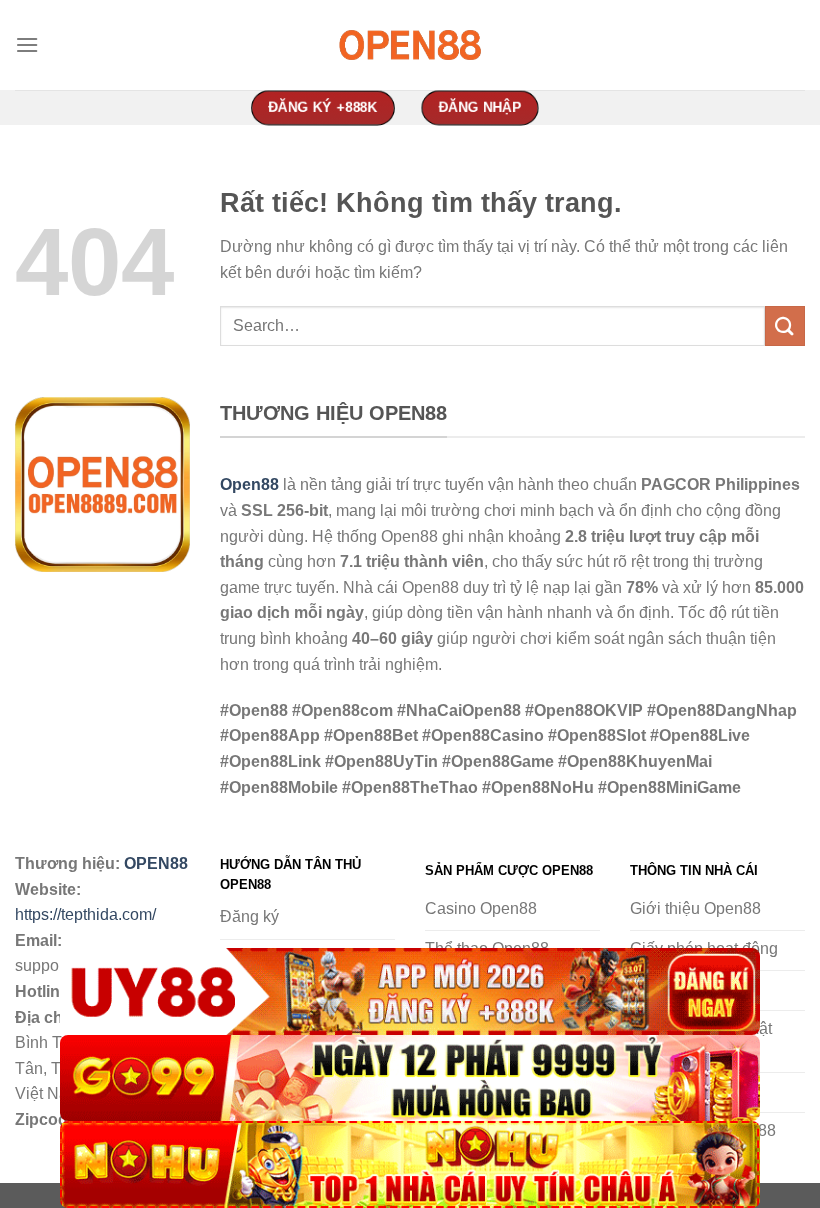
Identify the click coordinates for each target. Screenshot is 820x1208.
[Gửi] (785, 325)
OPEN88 (156, 863)
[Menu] (27, 44)
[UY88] (410, 991)
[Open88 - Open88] (410, 45)
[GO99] (410, 1078)
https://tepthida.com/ (85, 914)
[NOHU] (410, 1164)
